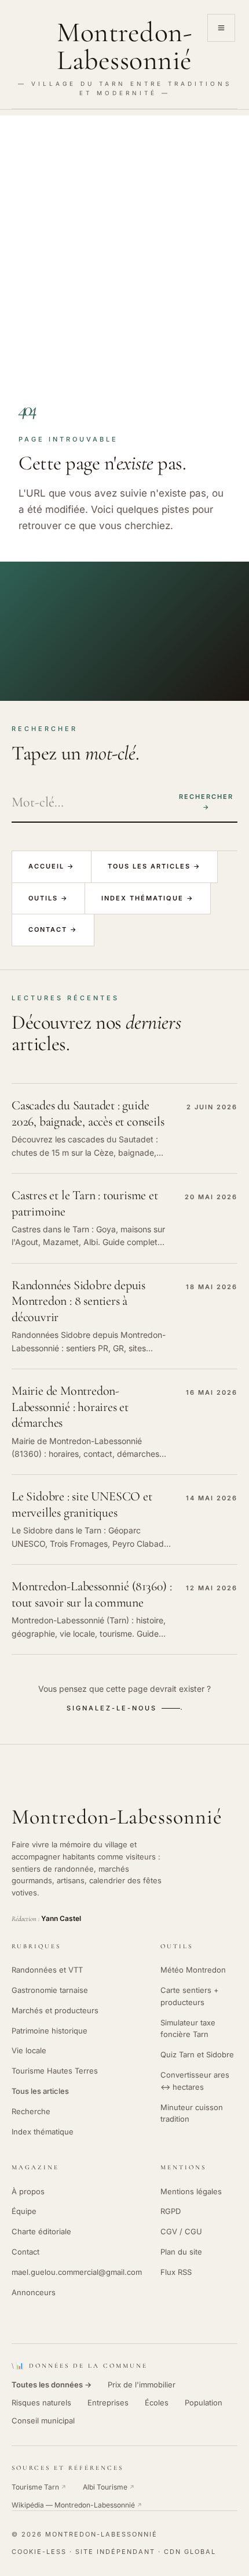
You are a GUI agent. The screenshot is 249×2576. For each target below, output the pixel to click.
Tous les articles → (154, 866)
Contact (25, 2252)
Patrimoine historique (50, 2031)
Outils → (48, 898)
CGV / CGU (181, 2231)
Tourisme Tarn (39, 2487)
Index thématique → (148, 898)
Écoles (157, 2403)
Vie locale (29, 2050)
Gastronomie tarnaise (50, 1990)
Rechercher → (206, 802)
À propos (28, 2191)
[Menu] (221, 28)
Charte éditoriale (41, 2231)
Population (204, 2403)
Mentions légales (191, 2191)
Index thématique (43, 2132)
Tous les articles (40, 2091)
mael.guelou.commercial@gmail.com (77, 2272)
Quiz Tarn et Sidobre (197, 2054)
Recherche (31, 2111)
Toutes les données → (52, 2385)
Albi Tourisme (109, 2487)
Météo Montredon (193, 1970)
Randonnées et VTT (47, 1970)
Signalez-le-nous (112, 1708)
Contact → (53, 929)
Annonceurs (34, 2292)
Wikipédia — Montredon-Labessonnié (77, 2505)
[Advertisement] (124, 240)
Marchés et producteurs (55, 2010)
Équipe (24, 2211)
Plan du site (181, 2252)
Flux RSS (176, 2272)
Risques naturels (41, 2403)
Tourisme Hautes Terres (55, 2071)
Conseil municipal (43, 2421)
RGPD (171, 2211)
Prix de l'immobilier (142, 2385)
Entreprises (108, 2403)
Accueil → (52, 866)
